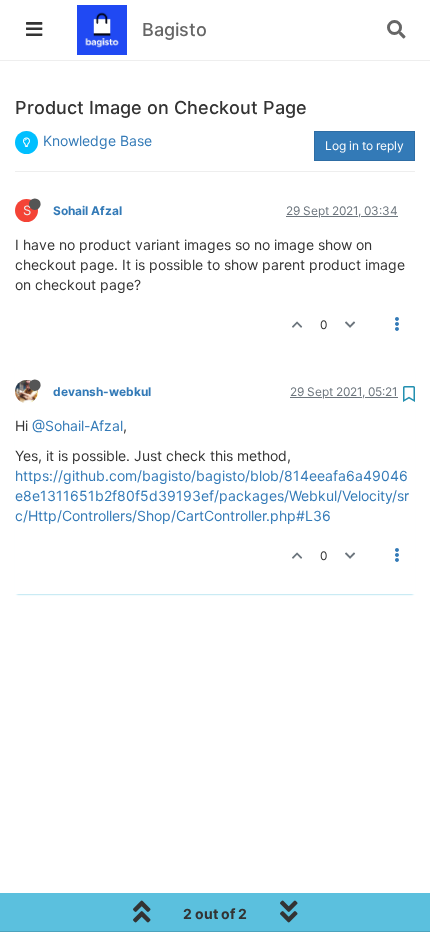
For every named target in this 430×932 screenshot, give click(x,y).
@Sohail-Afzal (77, 425)
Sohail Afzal (87, 210)
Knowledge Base (97, 140)
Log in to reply (364, 145)
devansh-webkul (102, 391)
